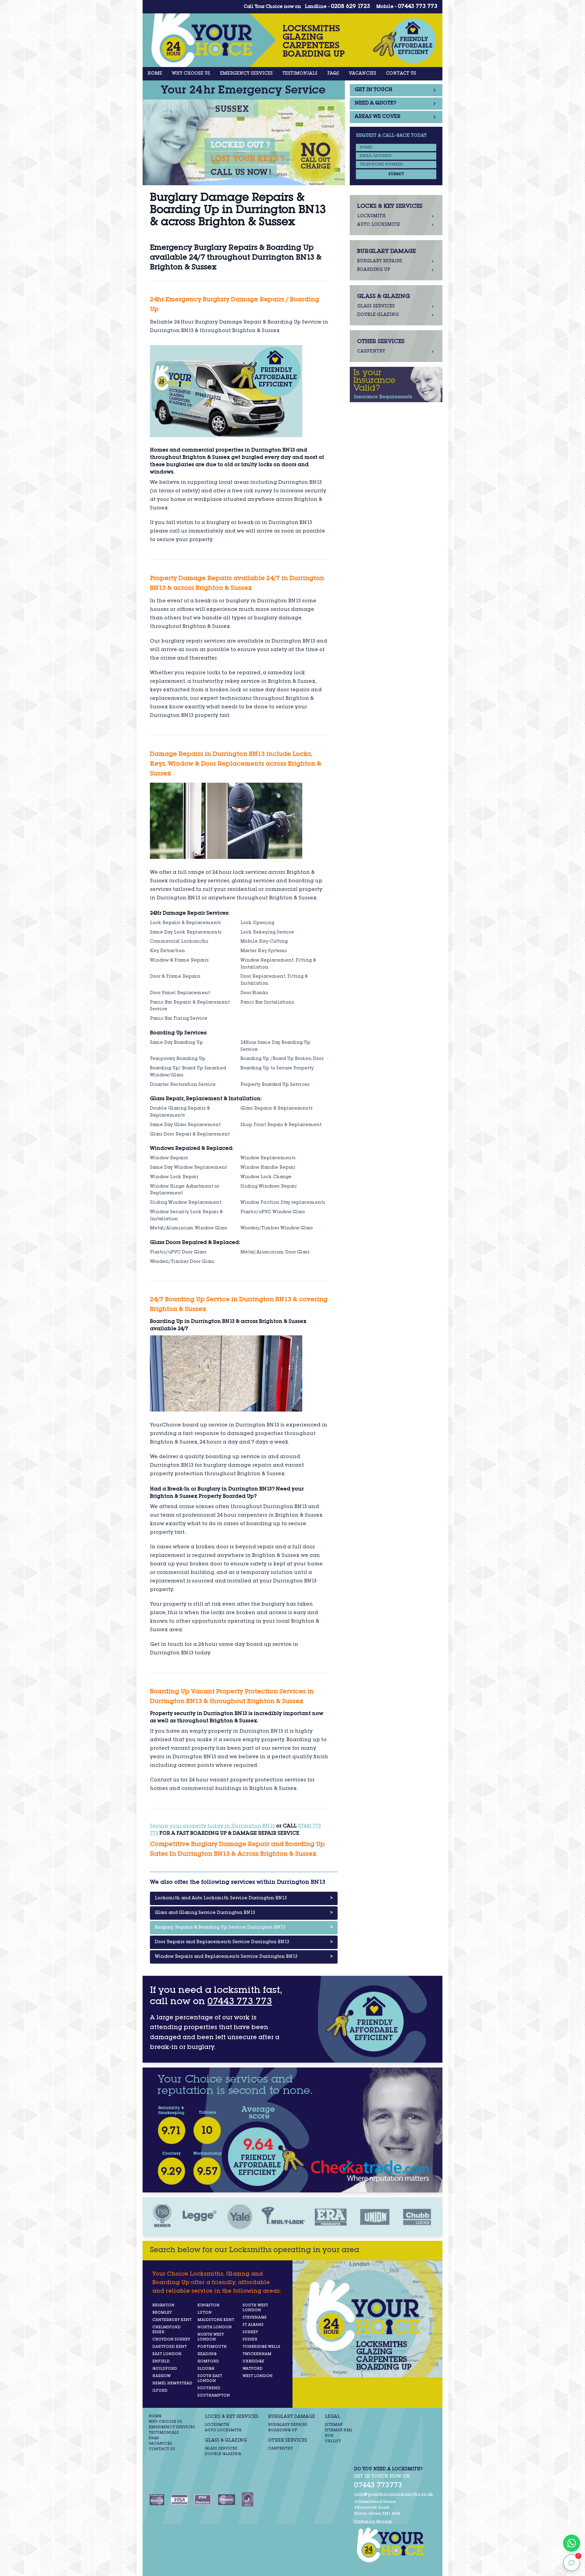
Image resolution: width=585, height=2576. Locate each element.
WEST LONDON (258, 2376)
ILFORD (160, 2391)
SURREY (250, 2332)
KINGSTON (209, 2305)
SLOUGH (206, 2369)
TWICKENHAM (257, 2354)
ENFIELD (161, 2362)
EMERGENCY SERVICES (246, 74)
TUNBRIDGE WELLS (261, 2347)
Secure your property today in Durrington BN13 (212, 1827)
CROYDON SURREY (171, 2340)
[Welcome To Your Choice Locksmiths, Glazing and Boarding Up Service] (394, 2545)
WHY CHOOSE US (191, 74)
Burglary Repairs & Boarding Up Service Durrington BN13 (244, 1928)
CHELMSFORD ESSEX (167, 2330)
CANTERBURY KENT (172, 2320)
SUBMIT (396, 174)
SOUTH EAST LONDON (210, 2379)
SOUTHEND (209, 2388)
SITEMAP (334, 2425)
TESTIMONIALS (300, 74)
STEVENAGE (255, 2318)
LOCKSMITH (217, 2425)
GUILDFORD (165, 2369)
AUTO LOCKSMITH (223, 2430)
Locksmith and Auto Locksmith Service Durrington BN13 (244, 1898)
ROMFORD (208, 2362)
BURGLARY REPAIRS (288, 2425)
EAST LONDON (167, 2354)
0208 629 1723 (351, 7)
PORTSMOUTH (212, 2347)
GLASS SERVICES (221, 2449)
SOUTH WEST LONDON (255, 2308)
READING (207, 2354)
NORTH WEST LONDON (211, 2337)
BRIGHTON (163, 2305)
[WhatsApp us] (572, 2543)
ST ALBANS (253, 2325)
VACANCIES (363, 74)
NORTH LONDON (215, 2327)
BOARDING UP (283, 2430)
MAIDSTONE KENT (216, 2320)
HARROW (161, 2376)
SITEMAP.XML (339, 2430)
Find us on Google (373, 2522)
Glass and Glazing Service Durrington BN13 (244, 1913)
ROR (329, 2436)
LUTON (205, 2313)
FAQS (333, 74)
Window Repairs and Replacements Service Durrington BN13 (244, 1957)
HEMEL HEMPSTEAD (172, 2383)
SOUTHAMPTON (214, 2396)
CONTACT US (401, 74)
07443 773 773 (418, 7)
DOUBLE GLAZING (223, 2454)
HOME (155, 74)
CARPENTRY (280, 2449)
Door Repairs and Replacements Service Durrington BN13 (244, 1942)
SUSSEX (250, 2340)
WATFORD (253, 2369)
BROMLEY (162, 2313)
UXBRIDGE (253, 2362)
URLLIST (333, 2441)
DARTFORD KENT (170, 2347)
